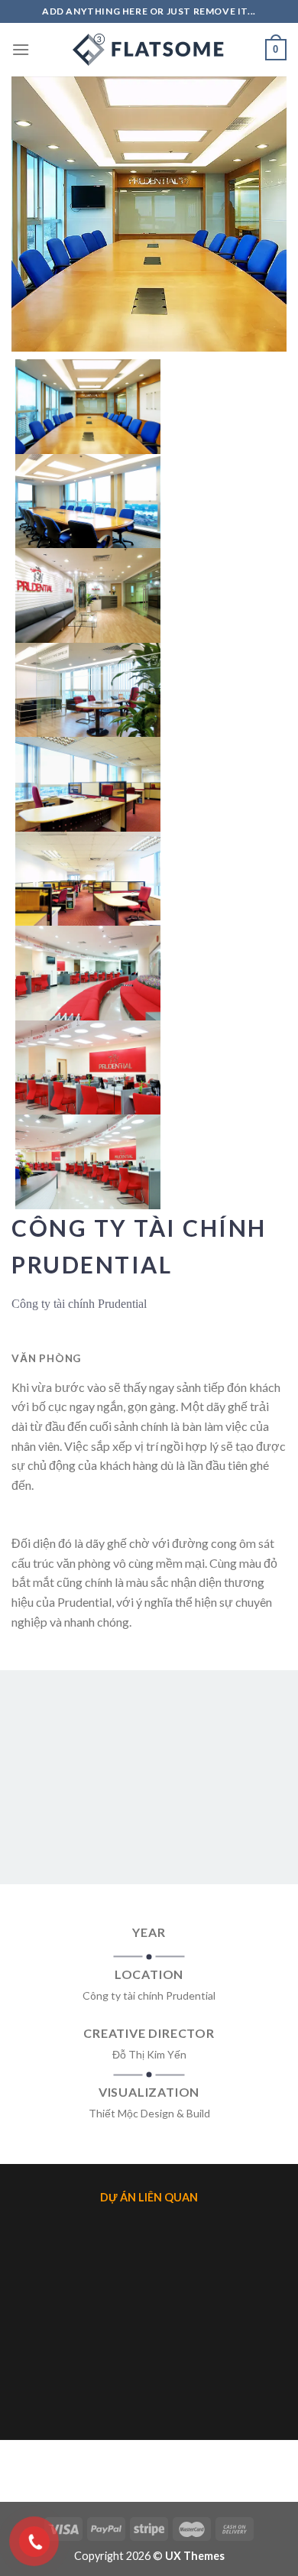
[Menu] (21, 49)
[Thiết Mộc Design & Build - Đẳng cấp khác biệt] (149, 50)
